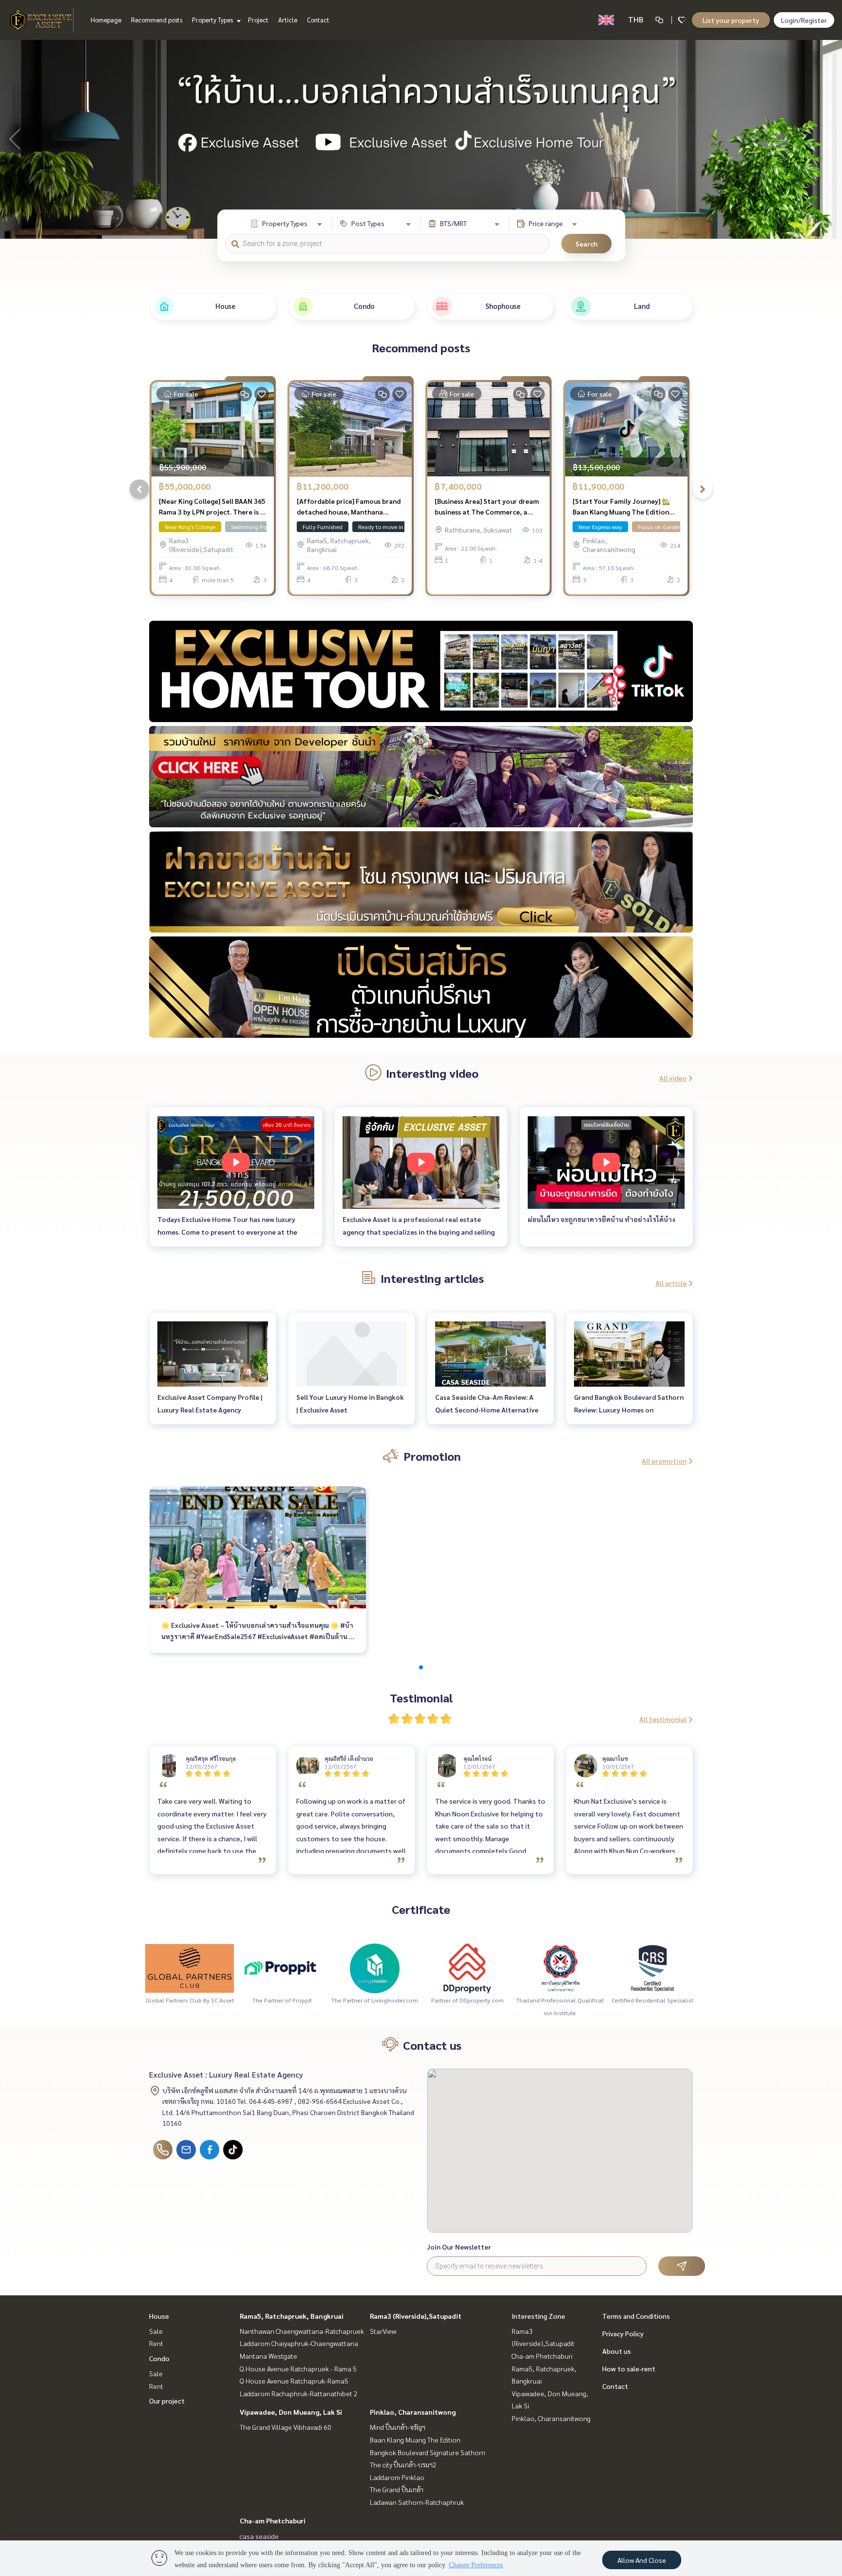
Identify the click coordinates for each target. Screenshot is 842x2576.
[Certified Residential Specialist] (652, 1967)
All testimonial (663, 1719)
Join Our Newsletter (459, 2247)
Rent (156, 2343)
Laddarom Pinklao (397, 2477)
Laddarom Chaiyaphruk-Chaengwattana (299, 2343)
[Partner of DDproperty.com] (467, 1967)
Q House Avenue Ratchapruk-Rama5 (294, 2381)
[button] (827, 139)
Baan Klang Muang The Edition (415, 2440)
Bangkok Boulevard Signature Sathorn (428, 2452)
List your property (731, 20)
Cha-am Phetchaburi (273, 2520)
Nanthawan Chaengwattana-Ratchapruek (302, 2331)
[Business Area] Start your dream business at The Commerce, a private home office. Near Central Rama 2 (487, 507)
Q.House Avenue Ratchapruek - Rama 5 (298, 2368)
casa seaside (259, 2536)
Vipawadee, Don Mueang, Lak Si (291, 2412)
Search (586, 244)
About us (617, 2351)
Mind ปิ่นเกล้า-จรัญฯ (398, 2427)
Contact (318, 20)
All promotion (664, 1461)
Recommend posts (157, 20)
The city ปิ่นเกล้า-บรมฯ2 (403, 2464)
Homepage (106, 20)
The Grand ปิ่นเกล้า (397, 2489)
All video (673, 1078)
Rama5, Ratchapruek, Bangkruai (292, 2316)
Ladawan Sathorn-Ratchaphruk (417, 2502)
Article (288, 20)
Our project (167, 2401)
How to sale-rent (629, 2368)
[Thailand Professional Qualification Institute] (560, 1967)
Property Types (213, 20)
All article (671, 1283)
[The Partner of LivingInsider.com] (375, 1967)
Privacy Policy (623, 2333)
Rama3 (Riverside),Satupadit (416, 2316)
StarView (383, 2331)
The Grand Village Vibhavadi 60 (286, 2427)
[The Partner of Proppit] (282, 1967)
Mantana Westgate (268, 2356)
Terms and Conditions (636, 2316)
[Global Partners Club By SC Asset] (190, 1967)
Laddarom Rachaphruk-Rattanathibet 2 (299, 2393)
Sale (156, 2331)
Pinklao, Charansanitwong (413, 2412)
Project (258, 20)
